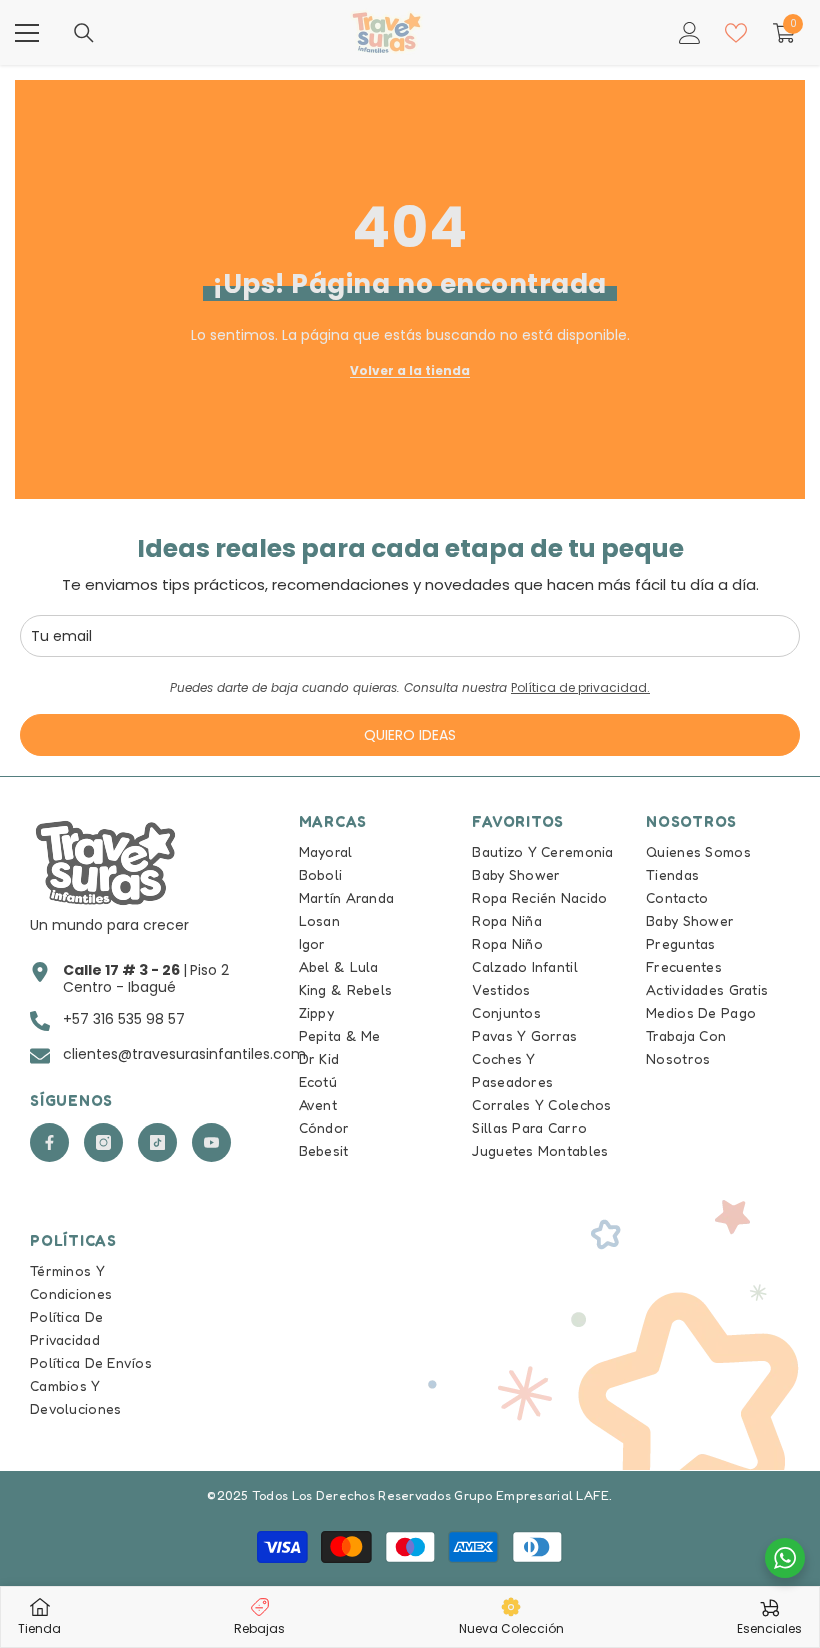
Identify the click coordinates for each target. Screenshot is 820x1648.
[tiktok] (157, 1142)
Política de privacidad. (580, 687)
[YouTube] (211, 1142)
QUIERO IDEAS (410, 735)
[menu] (27, 33)
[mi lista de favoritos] (736, 33)
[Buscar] (84, 33)
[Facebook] (49, 1142)
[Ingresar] (690, 33)
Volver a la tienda (410, 370)
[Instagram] (103, 1142)
